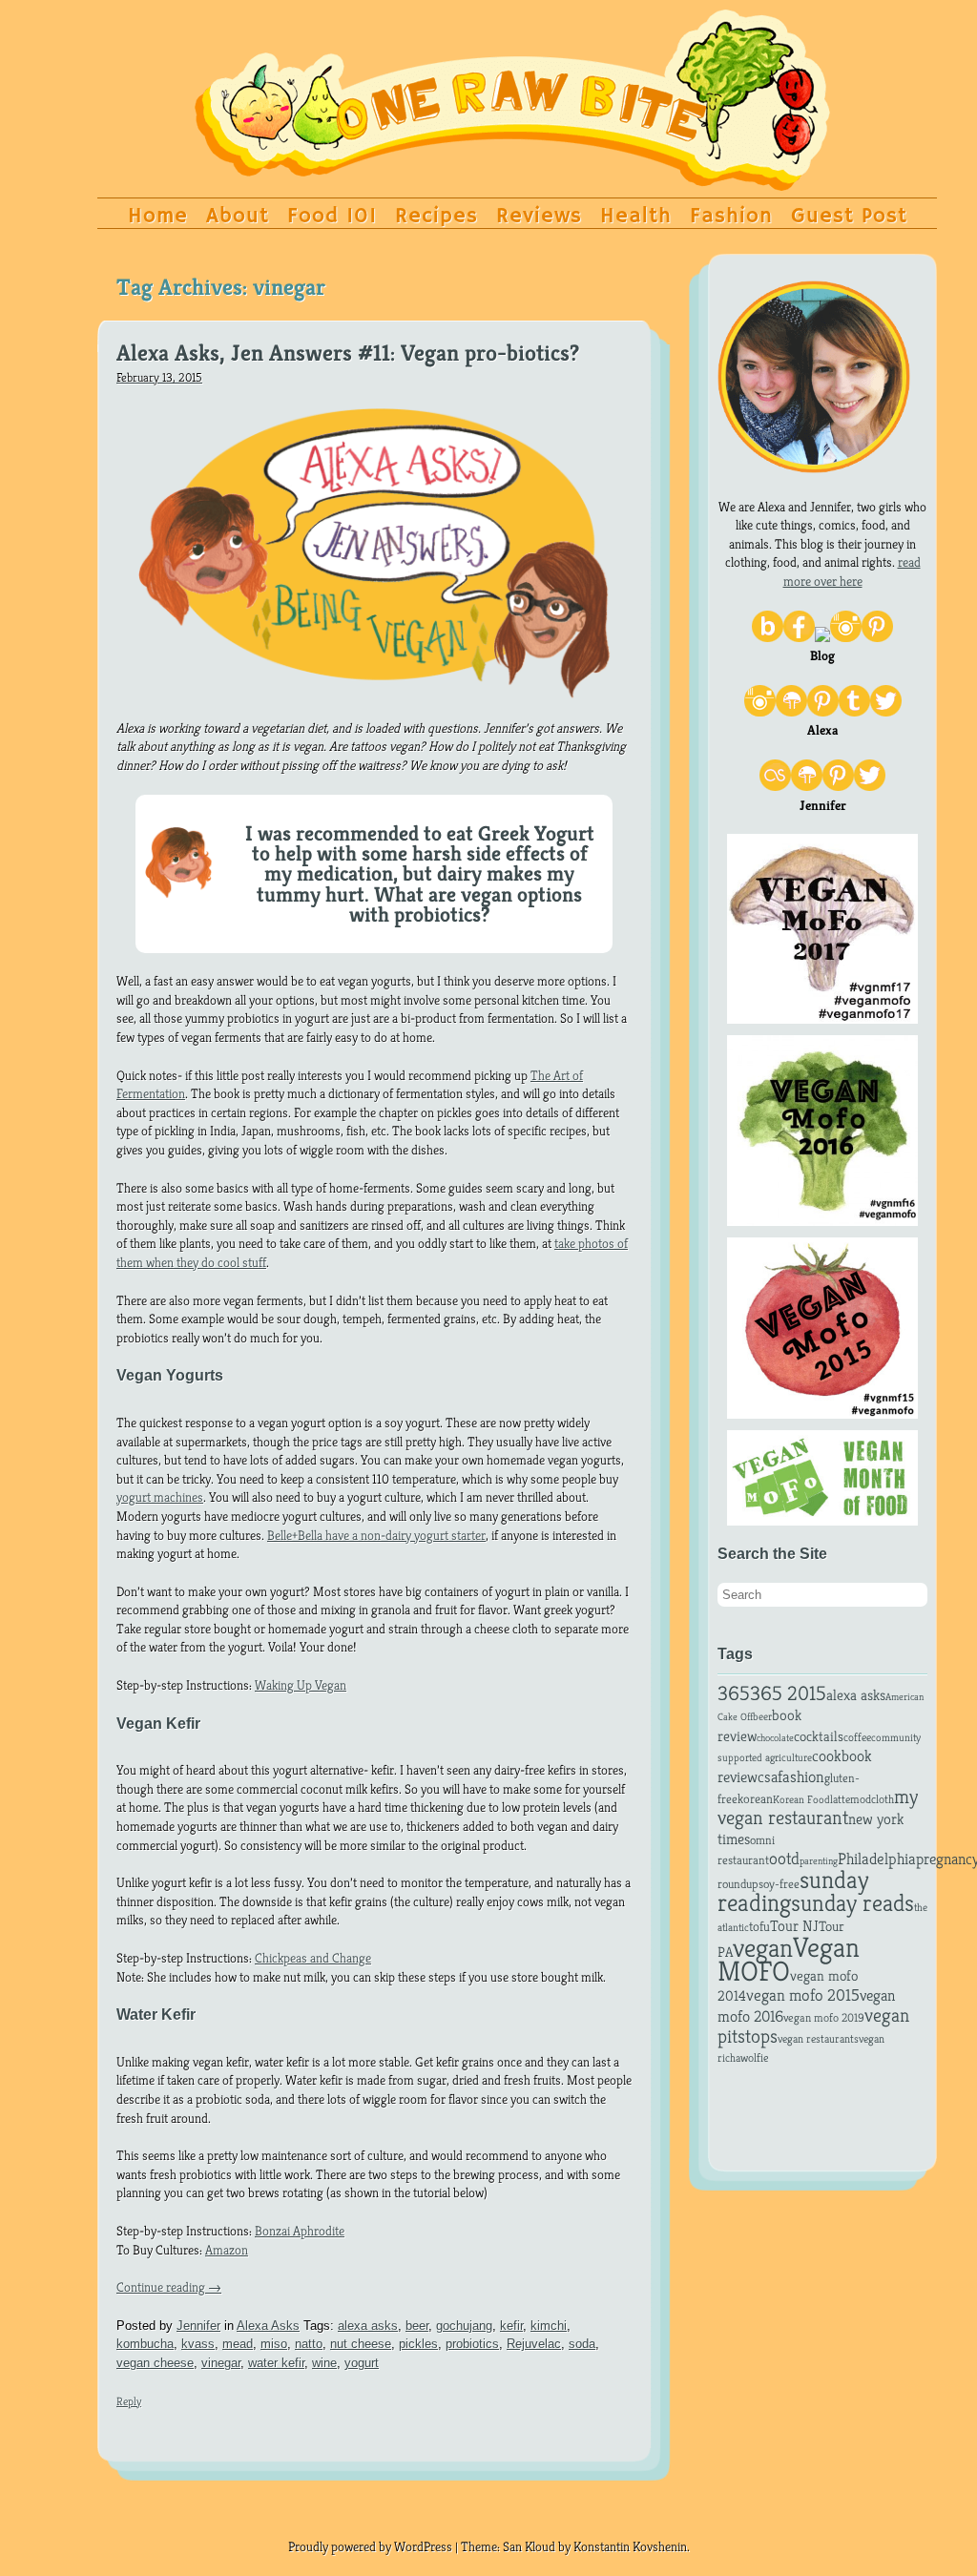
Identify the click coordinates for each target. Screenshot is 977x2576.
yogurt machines (160, 1497)
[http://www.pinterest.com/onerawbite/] (877, 637)
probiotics (472, 2344)
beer (417, 2326)
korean (755, 1799)
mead (238, 2344)
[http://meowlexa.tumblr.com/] (854, 712)
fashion (801, 1776)
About (238, 217)
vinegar (221, 2363)
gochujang (464, 2326)
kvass (198, 2344)
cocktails (819, 1736)
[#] (799, 637)
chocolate (775, 1738)
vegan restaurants (818, 2038)
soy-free (779, 1884)
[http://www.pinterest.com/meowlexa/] (823, 712)
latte (840, 1799)
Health (636, 217)
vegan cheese (155, 2363)
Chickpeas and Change (313, 1958)
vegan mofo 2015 (803, 1995)
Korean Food (801, 1799)
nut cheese (361, 2344)
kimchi (549, 2326)
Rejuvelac (534, 2344)
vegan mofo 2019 (824, 2018)
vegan (763, 1948)
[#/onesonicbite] (870, 786)
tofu (759, 1926)
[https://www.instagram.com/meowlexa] (760, 712)
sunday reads (852, 1903)
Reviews (539, 217)
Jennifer (198, 2326)
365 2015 (788, 1693)
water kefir (276, 2363)
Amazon (227, 2250)
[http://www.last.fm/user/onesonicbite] (775, 786)
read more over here (852, 571)
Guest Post (849, 217)
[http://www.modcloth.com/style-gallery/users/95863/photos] (807, 786)
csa (768, 1777)
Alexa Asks (268, 2326)
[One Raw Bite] (512, 174)
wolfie (755, 2058)
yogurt (362, 2363)
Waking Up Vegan (301, 1685)
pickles (418, 2344)
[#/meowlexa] (886, 712)
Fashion (731, 217)
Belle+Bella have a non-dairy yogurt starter (376, 1535)
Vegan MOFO (789, 1959)
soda (582, 2344)
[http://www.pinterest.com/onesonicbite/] (838, 786)
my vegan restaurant (818, 1807)
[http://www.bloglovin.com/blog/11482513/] (768, 637)
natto (309, 2344)
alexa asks (368, 2326)
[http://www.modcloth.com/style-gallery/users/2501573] (791, 712)
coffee (857, 1737)
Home (158, 217)
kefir (511, 2326)
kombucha (145, 2344)
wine (324, 2363)
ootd (784, 1858)
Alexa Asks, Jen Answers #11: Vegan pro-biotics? (348, 354)
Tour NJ (794, 1926)
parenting (819, 1861)
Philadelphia (877, 1859)
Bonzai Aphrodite (300, 2231)
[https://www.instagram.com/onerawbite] (846, 637)
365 (734, 1693)
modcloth (872, 1799)
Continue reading (169, 2287)
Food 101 (332, 217)
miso (274, 2344)
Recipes (437, 217)
